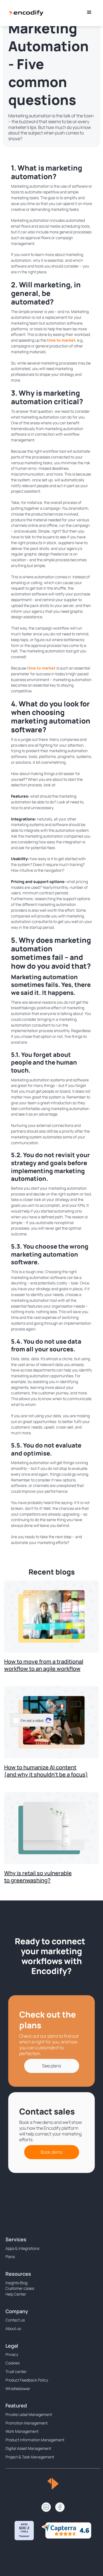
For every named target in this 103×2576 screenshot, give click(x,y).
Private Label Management (29, 2414)
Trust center (16, 2371)
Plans (10, 2257)
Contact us (15, 2320)
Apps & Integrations (22, 2248)
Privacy (12, 2354)
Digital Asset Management (28, 2448)
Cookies (12, 2363)
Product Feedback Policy (27, 2380)
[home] (26, 12)
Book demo (51, 2152)
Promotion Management (27, 2423)
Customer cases (20, 2288)
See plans (51, 2066)
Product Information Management (35, 2440)
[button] (89, 12)
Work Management (22, 2431)
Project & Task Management (30, 2457)
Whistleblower (18, 2389)
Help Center (16, 2294)
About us (13, 2328)
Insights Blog (16, 2283)
